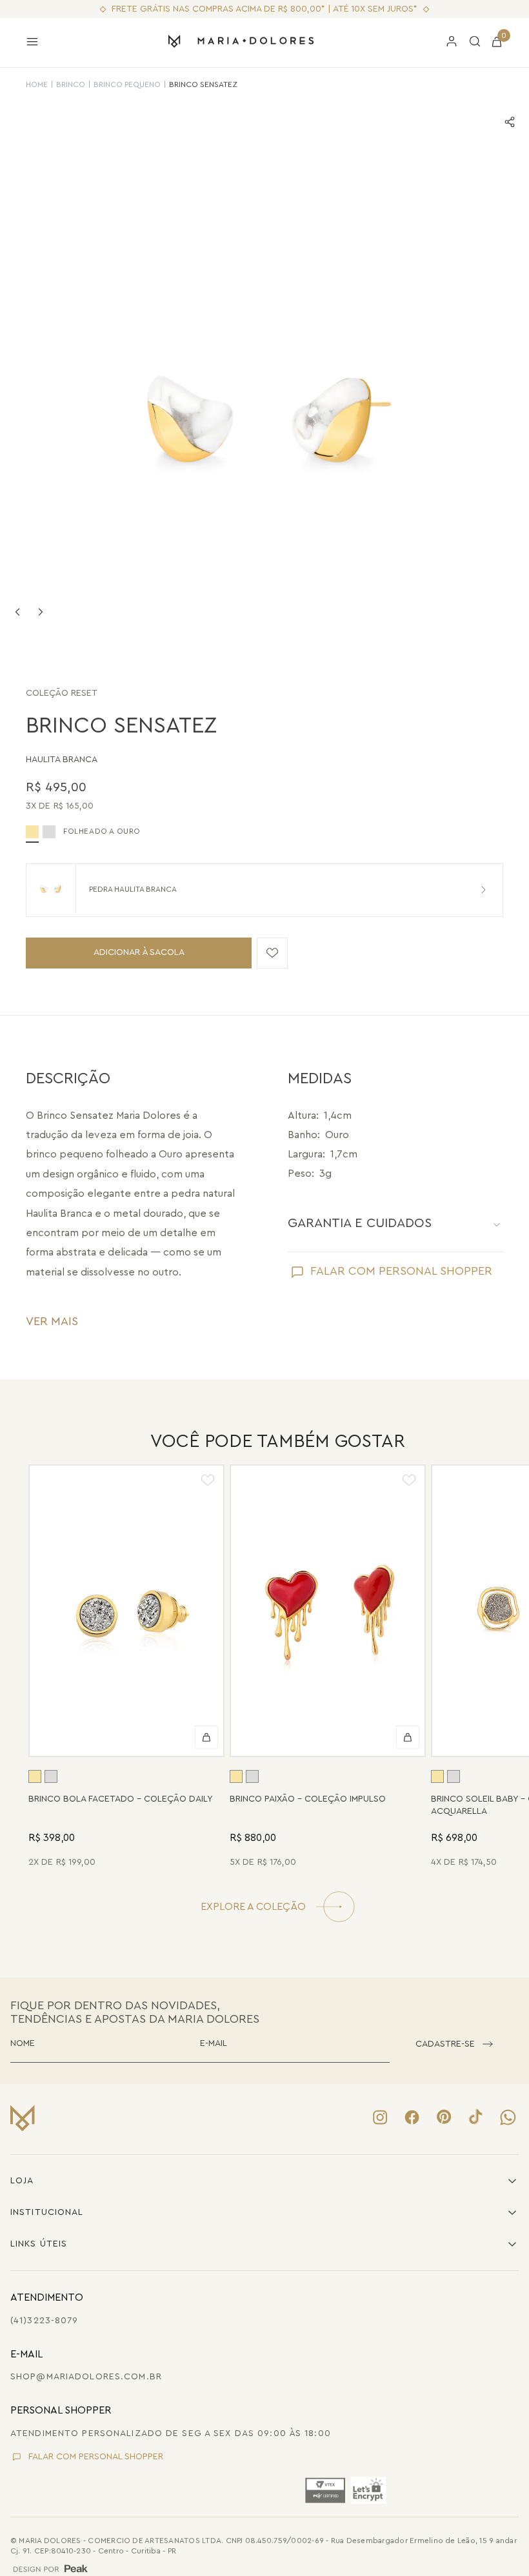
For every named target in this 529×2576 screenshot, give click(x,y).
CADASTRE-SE (445, 2044)
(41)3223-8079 (45, 2321)
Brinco (71, 84)
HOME (37, 84)
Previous (17, 612)
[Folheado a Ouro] (35, 1776)
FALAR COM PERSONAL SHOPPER (401, 1271)
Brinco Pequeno (127, 84)
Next (41, 612)
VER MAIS (52, 1321)
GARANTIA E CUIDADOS (360, 1223)
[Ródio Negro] (49, 832)
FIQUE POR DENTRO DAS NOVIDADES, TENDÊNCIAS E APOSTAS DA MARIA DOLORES (135, 2012)
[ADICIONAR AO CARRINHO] (206, 1738)
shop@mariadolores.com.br (86, 2377)
